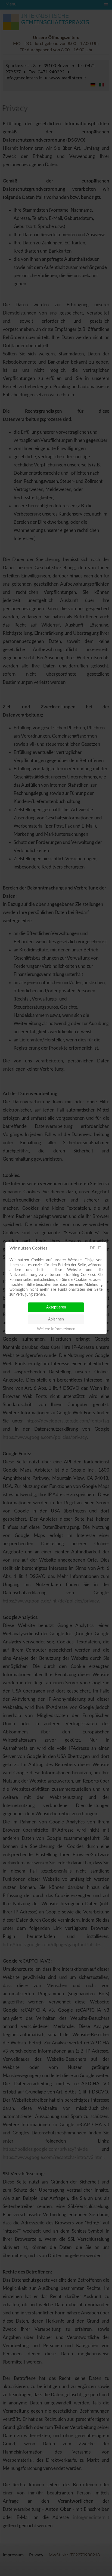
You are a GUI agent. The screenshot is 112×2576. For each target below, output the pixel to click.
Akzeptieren (56, 1307)
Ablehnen (56, 1319)
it (99, 1248)
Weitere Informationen (56, 1329)
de (93, 1248)
